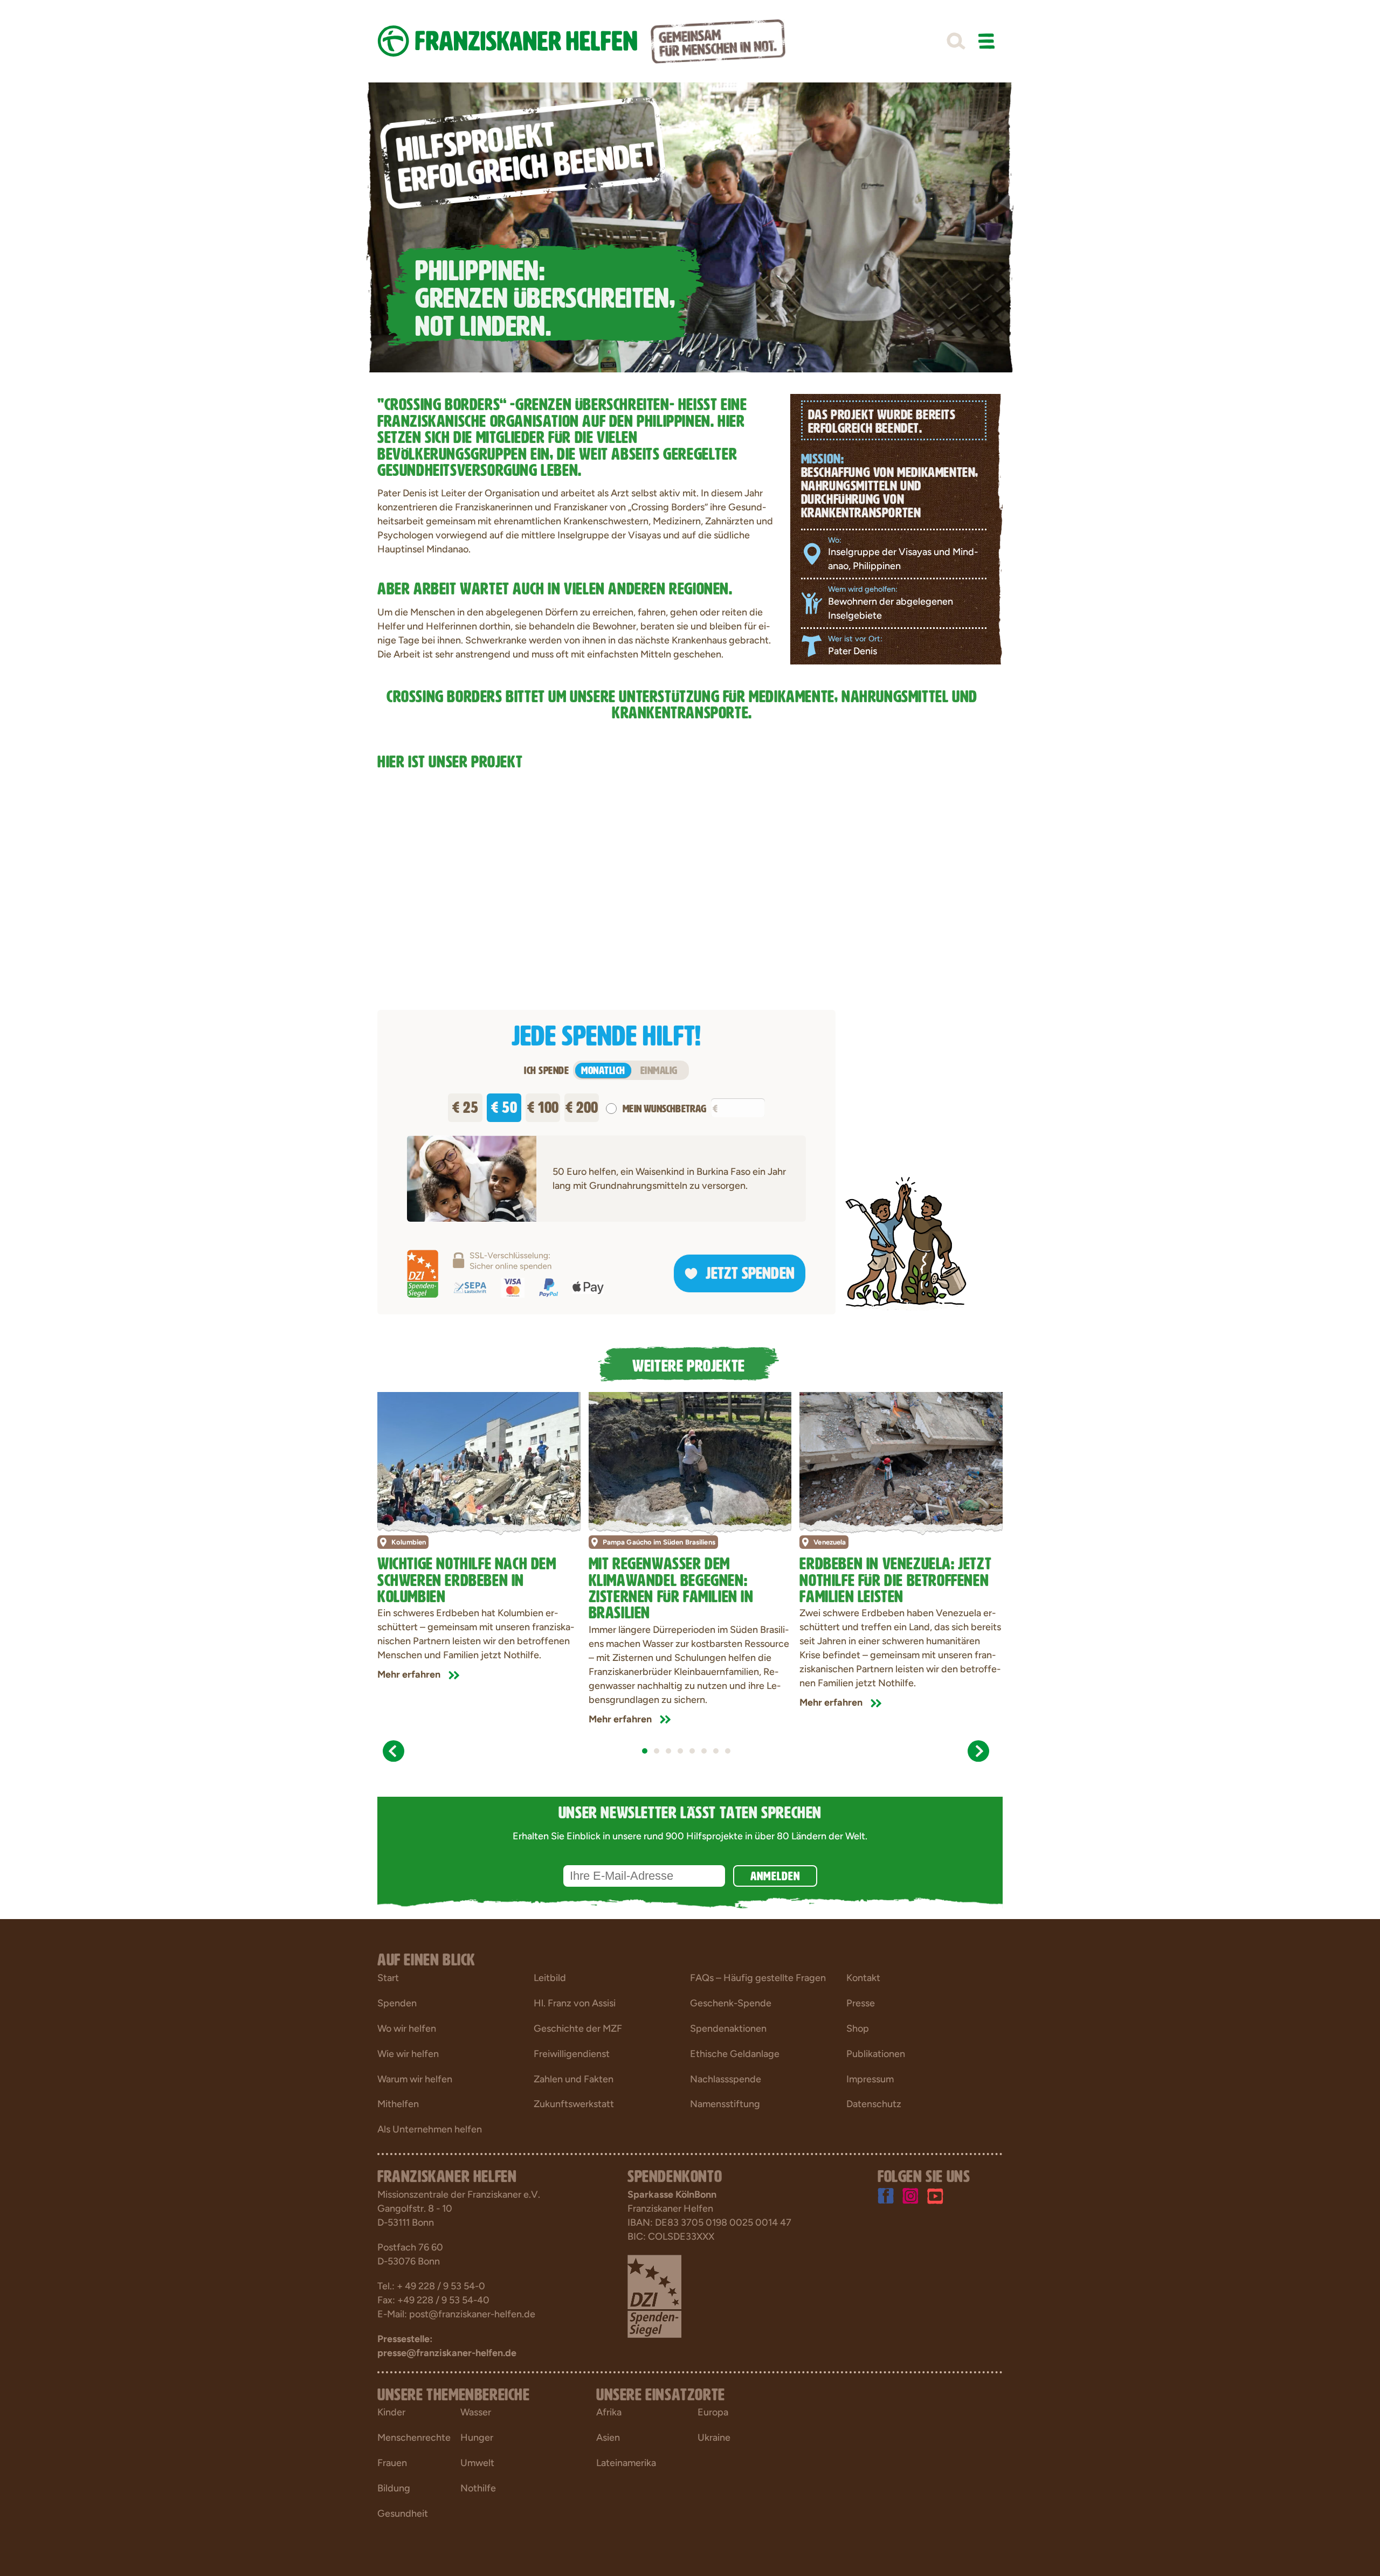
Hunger (477, 2437)
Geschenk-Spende (731, 2003)
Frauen (392, 2463)
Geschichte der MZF (578, 2028)
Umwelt (477, 2463)
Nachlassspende (726, 2079)
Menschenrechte (414, 2437)
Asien (608, 2437)
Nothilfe (478, 2488)
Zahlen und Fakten (574, 2079)
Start (388, 1978)
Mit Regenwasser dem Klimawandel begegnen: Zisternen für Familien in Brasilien (671, 1586)
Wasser (476, 2412)
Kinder (391, 2412)
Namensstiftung (725, 2104)
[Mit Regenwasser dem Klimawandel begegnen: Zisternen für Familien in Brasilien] (690, 1460)
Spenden (397, 2003)
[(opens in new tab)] (654, 2295)
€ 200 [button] (582, 1105)
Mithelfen (398, 2104)
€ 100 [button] (543, 1105)
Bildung (394, 2488)
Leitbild (550, 1978)
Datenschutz (874, 2104)
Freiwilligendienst (572, 2054)
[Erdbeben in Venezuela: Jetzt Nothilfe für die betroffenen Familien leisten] (901, 1460)
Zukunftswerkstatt (574, 2104)
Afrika (609, 2412)
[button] (956, 41)
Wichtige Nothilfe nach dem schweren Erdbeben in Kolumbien (467, 1578)
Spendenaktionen (728, 2028)
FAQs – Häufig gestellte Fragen (758, 1978)
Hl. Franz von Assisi (575, 2003)
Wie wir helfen (408, 2054)
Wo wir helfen (407, 2028)
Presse (861, 2003)
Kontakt (863, 1978)
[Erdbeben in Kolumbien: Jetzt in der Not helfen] (479, 1460)
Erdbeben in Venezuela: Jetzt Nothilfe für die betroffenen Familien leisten (895, 1578)
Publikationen (876, 2054)
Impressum (870, 2079)
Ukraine (714, 2437)
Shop (858, 2028)
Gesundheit (403, 2513)
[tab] (645, 1751)
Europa (713, 2412)
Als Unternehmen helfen (430, 2129)
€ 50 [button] (504, 1105)
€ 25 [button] (465, 1105)
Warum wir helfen (415, 2079)
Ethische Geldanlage (735, 2054)
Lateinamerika (626, 2463)
